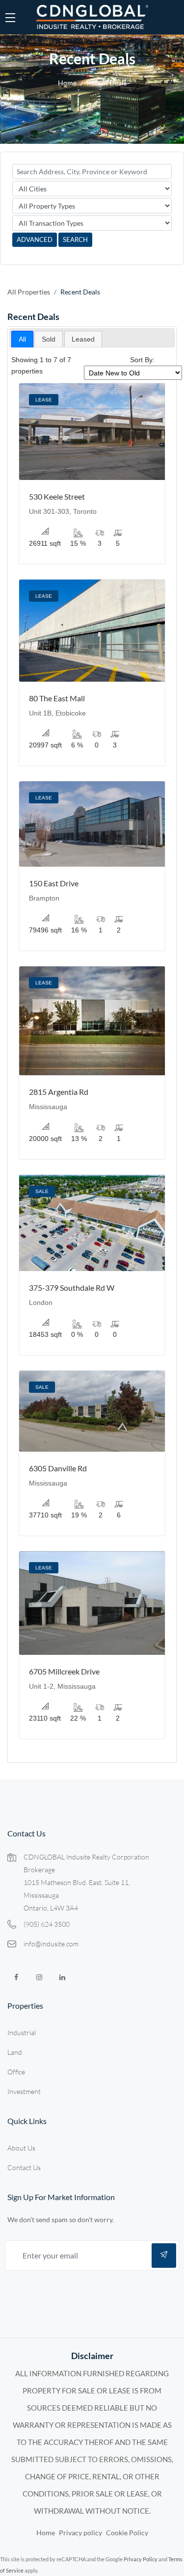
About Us (21, 2148)
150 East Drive (54, 883)
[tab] (22, 339)
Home (67, 83)
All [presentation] (22, 339)
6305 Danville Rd (58, 1468)
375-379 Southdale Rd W (72, 1288)
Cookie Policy (127, 2533)
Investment (24, 2091)
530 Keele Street (57, 496)
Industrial (22, 2032)
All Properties (29, 292)
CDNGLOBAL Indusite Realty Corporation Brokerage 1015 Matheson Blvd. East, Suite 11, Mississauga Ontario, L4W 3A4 (86, 1882)
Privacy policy (80, 2533)
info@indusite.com (51, 1944)
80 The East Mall (57, 698)
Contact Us (24, 2167)
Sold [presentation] (49, 339)
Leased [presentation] (83, 339)
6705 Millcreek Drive (64, 1671)
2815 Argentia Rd (59, 1092)
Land (15, 2052)
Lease (44, 400)
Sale (42, 1191)
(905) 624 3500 (47, 1924)
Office (16, 2072)
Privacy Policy (141, 2559)
